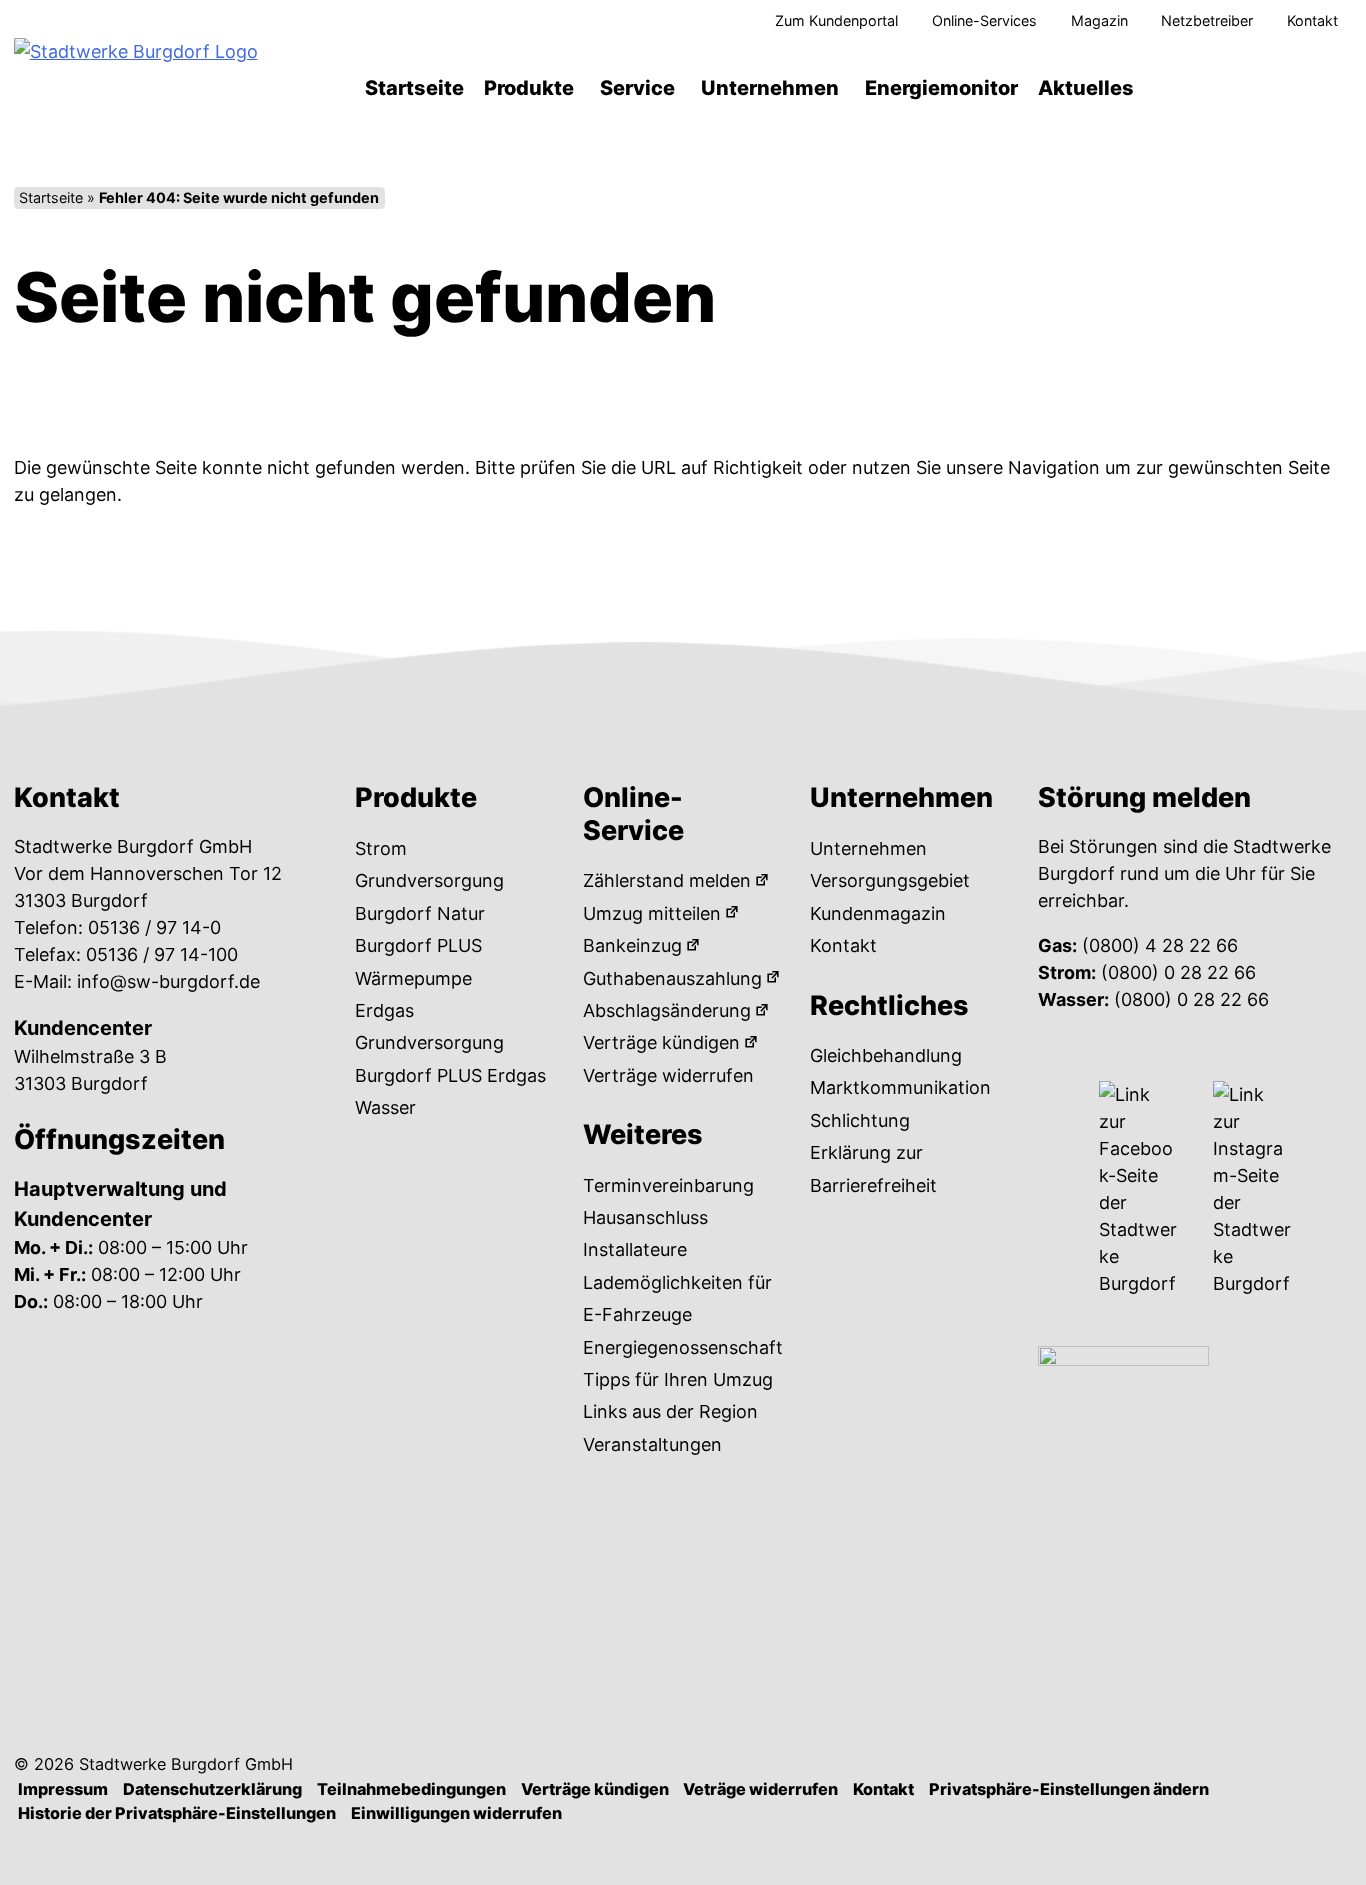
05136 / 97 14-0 (154, 927)
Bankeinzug (632, 945)
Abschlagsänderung (667, 1010)
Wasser (385, 1107)
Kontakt (1312, 20)
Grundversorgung (429, 880)
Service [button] (637, 88)
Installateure (635, 1249)
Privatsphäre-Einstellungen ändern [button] (1069, 1789)
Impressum (63, 1789)
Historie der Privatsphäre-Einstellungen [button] (177, 1813)
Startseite (414, 88)
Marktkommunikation (900, 1087)
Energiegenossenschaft (683, 1347)
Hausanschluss (645, 1217)
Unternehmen (868, 848)
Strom (381, 848)
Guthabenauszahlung (672, 978)
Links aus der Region (670, 1411)
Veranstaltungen (652, 1444)
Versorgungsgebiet (890, 880)
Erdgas (384, 1010)
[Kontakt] (1324, 88)
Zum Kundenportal (836, 20)
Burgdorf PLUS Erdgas (450, 1075)
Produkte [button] (529, 88)
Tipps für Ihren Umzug (678, 1379)
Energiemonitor (941, 88)
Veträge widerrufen (760, 1789)
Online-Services (984, 20)
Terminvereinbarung (668, 1185)
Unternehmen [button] (770, 88)
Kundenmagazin (878, 913)
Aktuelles (1086, 88)
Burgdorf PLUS (418, 945)
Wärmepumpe (413, 978)
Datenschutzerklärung (212, 1789)
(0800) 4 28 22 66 (1160, 945)
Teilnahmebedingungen (411, 1789)
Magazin (1099, 20)
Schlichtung (860, 1120)
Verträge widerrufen (668, 1075)
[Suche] (1266, 88)
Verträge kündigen (661, 1042)
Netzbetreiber (1207, 20)
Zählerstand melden (667, 880)
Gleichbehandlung (886, 1055)
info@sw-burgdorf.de (168, 981)
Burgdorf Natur (420, 913)
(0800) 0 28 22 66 (1178, 972)
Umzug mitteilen (652, 913)
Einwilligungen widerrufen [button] (456, 1813)
